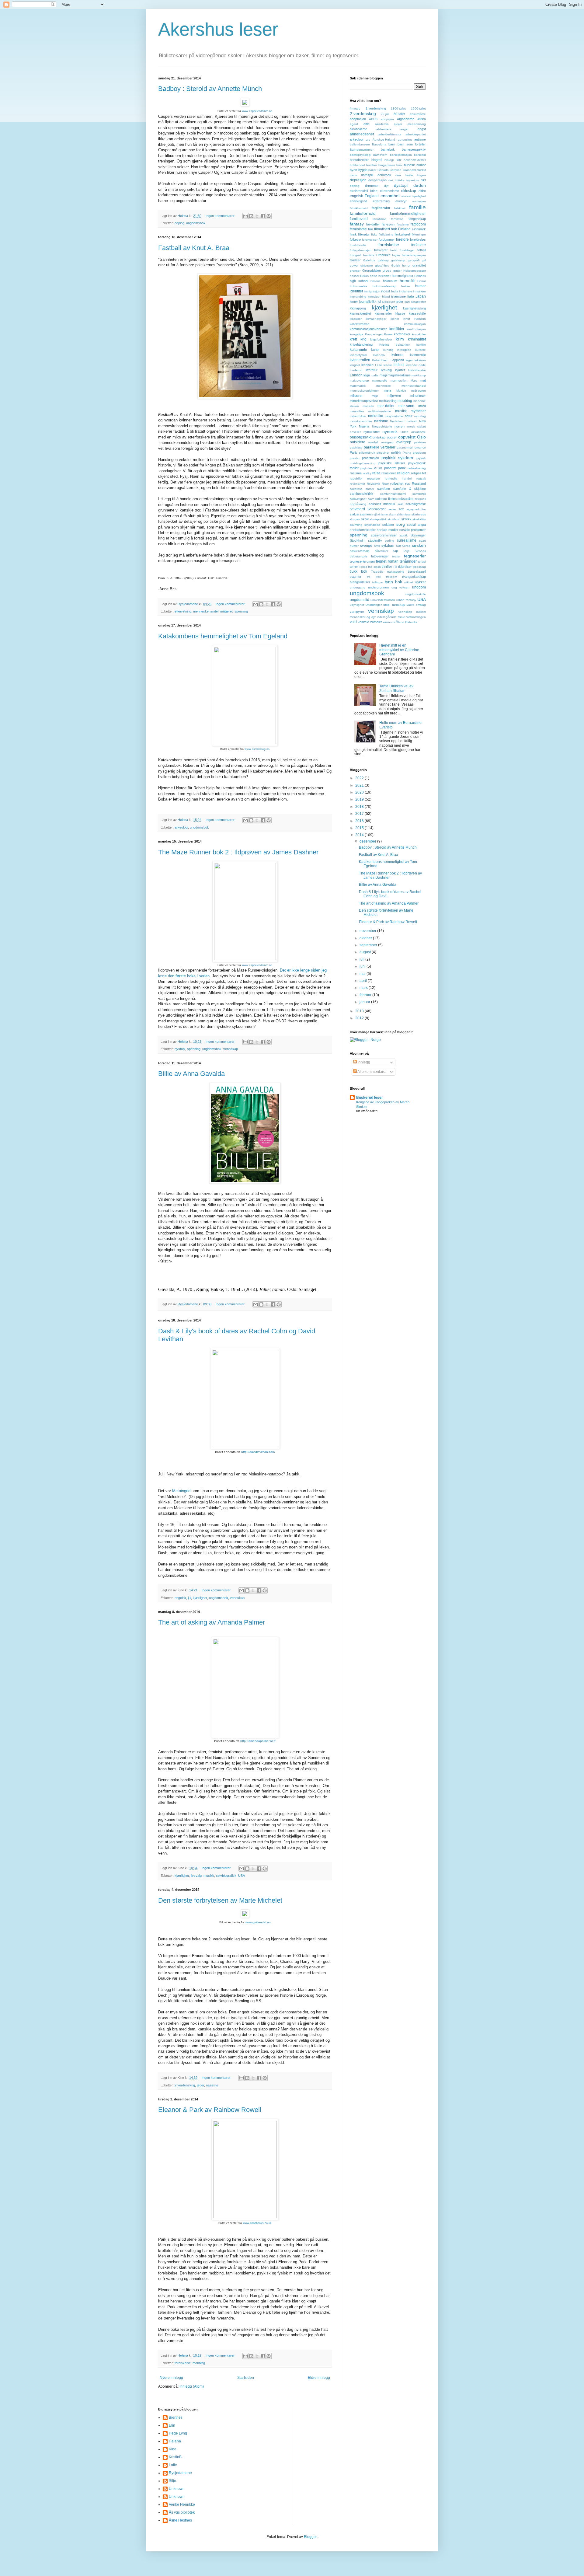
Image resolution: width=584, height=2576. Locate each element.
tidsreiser (405, 567)
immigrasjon (372, 291)
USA (242, 1876)
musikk (209, 1876)
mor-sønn (406, 406)
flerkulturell (402, 234)
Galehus (369, 260)
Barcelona (379, 144)
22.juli (385, 114)
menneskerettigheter (364, 391)
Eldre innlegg (319, 2378)
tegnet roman (387, 561)
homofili (407, 281)
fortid (394, 250)
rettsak (421, 478)
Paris (354, 452)
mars (364, 988)
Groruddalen (372, 271)
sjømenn (366, 514)
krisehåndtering (361, 344)
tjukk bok (358, 571)
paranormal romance (411, 447)
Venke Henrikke (182, 2504)
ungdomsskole (416, 594)
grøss (387, 271)
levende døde (416, 365)
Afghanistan (406, 119)
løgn (367, 375)
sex (401, 509)
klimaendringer (376, 319)
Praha (407, 453)
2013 (360, 1011)
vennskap (231, 1049)
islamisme (398, 296)
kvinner (398, 355)
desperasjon (377, 180)
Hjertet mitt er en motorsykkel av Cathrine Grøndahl (399, 650)
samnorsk (419, 494)
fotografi (356, 255)
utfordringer (374, 605)
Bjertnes (176, 2417)
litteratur (372, 370)
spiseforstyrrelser (384, 535)
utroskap (399, 605)
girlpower (367, 265)
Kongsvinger (374, 334)
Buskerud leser (370, 1098)
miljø (375, 396)
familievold (359, 219)
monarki (368, 406)
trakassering (396, 572)
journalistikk (368, 302)
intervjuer (374, 297)
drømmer (372, 186)
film (370, 229)
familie (417, 207)
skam (392, 514)
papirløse (356, 447)
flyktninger (419, 234)
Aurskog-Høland (384, 140)
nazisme (212, 2085)
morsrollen (357, 411)
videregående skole (391, 617)
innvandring (358, 297)
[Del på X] (257, 216)
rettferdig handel (398, 478)
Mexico (401, 391)
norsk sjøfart (417, 426)
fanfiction (397, 219)
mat (423, 380)
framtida (369, 255)
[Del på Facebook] (263, 216)
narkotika (376, 416)
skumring (356, 525)
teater (396, 556)
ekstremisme (389, 191)
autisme (420, 139)
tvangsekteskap (414, 577)
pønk (402, 468)
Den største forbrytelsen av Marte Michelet (220, 1900)
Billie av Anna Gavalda (191, 1074)
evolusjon (419, 201)
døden (420, 185)
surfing (389, 541)
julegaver (388, 302)
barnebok (388, 149)
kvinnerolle (418, 355)
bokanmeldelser (415, 160)
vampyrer (357, 612)
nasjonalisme (394, 416)
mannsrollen (399, 380)
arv (368, 140)
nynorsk (390, 431)
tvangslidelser (360, 582)
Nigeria (364, 426)
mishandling (388, 401)
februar (366, 995)
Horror (422, 281)
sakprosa (356, 489)
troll (378, 577)
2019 (360, 799)
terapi (422, 562)
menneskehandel (206, 611)
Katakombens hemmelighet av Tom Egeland (223, 636)
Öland (400, 622)
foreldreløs (418, 239)
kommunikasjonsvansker (368, 329)
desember (368, 841)
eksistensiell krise (364, 191)
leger (409, 360)
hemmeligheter (403, 276)
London (356, 375)
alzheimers (384, 129)
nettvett (412, 421)
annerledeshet (362, 134)
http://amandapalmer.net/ (258, 1741)
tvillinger (378, 582)
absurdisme (418, 114)
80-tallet (399, 114)
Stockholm (358, 540)
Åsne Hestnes (180, 2520)
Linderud (356, 370)
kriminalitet (417, 339)
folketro (355, 239)
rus (408, 483)
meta (388, 390)
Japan (421, 296)
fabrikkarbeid (359, 208)
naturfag (420, 416)
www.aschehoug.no (257, 749)
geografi (414, 260)
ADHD (373, 119)
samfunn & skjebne (410, 489)
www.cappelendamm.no (257, 111)
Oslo (421, 437)
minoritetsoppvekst (364, 401)
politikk (396, 452)
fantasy (357, 224)
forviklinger (407, 250)
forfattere (419, 245)
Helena (175, 2441)
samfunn (384, 489)
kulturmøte (358, 350)
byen (353, 170)
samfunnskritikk (362, 494)
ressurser (374, 478)
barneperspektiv (414, 149)
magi (383, 375)
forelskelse (183, 2363)
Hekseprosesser (415, 271)
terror (354, 567)
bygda (363, 170)
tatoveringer (380, 556)
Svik (377, 546)
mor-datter (386, 406)
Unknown (177, 2489)
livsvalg (196, 1876)
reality (367, 473)
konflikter (397, 329)
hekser (355, 276)
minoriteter (418, 396)
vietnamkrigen (416, 617)
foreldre (402, 239)
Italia (411, 296)
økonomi (389, 622)
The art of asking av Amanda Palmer (212, 1622)
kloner (395, 319)
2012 (360, 1018)
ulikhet (408, 582)
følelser (355, 260)
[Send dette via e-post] (245, 216)
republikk (356, 478)
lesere (388, 365)
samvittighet (358, 499)
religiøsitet (418, 473)
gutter (397, 271)
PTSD (378, 468)
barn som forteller (412, 144)
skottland (394, 519)
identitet (356, 291)
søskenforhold (360, 551)
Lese (379, 365)
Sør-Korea (403, 546)
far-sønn (388, 224)
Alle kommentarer (372, 1072)
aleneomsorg (417, 124)
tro (369, 577)
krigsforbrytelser (381, 339)
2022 (360, 778)
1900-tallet (418, 108)
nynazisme (372, 432)
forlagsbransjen (361, 250)
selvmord (357, 509)
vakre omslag (416, 605)
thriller (387, 567)
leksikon (420, 360)
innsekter (419, 291)
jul (189, 1598)
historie (375, 281)
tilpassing (419, 567)
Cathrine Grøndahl (403, 170)
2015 (360, 828)
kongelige (357, 334)
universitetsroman (383, 600)
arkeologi (181, 827)
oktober (366, 938)
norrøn (400, 426)
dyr (386, 186)
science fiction (386, 499)
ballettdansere (360, 144)
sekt (400, 504)
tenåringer (408, 561)
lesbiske (367, 365)
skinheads (419, 514)
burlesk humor (415, 165)
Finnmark (419, 229)
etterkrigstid (358, 201)
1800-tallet (398, 108)
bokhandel (357, 165)
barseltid (420, 155)
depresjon (358, 180)
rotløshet (397, 483)
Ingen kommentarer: (221, 216)
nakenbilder (358, 416)
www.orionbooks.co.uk (257, 2223)
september (369, 945)
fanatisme (379, 219)
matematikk (358, 386)
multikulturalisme (379, 411)
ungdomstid (360, 600)
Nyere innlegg (171, 2378)
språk (404, 535)
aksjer (398, 124)
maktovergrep (359, 380)
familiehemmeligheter (408, 214)
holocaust (390, 281)
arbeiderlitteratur (390, 134)
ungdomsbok (196, 223)
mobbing (199, 2363)
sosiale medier (388, 530)
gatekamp (398, 260)
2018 (360, 807)
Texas (363, 567)
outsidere (358, 442)
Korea (388, 334)
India (395, 291)
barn (392, 144)
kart (407, 302)
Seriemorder (377, 509)
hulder (406, 286)
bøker (372, 170)
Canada (383, 170)
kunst (375, 350)
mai (363, 974)
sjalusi (354, 514)
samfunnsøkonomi (393, 494)
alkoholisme (358, 129)
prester (355, 458)
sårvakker (381, 551)
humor (421, 286)
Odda (405, 432)
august (366, 952)
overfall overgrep (381, 442)
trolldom (391, 577)
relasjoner (389, 473)
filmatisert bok (386, 229)
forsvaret (381, 250)
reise (376, 473)
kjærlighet (200, 1598)
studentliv (375, 540)
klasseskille (417, 313)
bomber (372, 165)
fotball (422, 250)
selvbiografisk (226, 1876)
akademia (382, 124)
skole (365, 519)
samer (370, 489)
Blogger (310, 2537)
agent (354, 124)
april (364, 981)
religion (403, 473)
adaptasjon (358, 119)
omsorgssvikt (361, 437)
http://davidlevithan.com (258, 1452)
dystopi (180, 1049)
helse (374, 276)
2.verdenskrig (185, 2085)
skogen (355, 519)
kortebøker (402, 334)
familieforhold (363, 213)
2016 (360, 821)
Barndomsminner (362, 150)
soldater (388, 525)
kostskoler (419, 334)
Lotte (173, 2465)
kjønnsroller (383, 313)
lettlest (399, 365)
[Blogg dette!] (251, 216)
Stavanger (418, 535)
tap (396, 551)
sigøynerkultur (416, 509)
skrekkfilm (419, 519)
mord (422, 406)
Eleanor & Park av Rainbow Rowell (210, 2110)
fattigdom (418, 224)
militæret (226, 611)
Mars (414, 380)
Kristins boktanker (395, 345)
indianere (406, 291)
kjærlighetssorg (414, 308)
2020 (360, 792)
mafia (375, 375)
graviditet (419, 265)
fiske (374, 234)
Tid (395, 567)
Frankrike (383, 255)
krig (363, 339)
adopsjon (387, 119)
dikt (423, 180)
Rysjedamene (180, 2473)
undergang (358, 587)
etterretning (183, 611)
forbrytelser (370, 240)
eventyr (401, 201)
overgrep (404, 442)
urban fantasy (406, 600)
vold (353, 622)
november (368, 931)
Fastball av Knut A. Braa (194, 248)
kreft (353, 339)
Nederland (397, 421)
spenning (241, 611)
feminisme (358, 229)
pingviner (383, 453)
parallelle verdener (380, 447)
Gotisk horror (401, 265)
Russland (419, 483)
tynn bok (393, 582)
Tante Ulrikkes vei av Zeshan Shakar (396, 688)
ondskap (379, 437)
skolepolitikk (378, 519)
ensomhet (390, 196)
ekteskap (409, 191)
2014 (360, 835)
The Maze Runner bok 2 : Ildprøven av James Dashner (238, 852)
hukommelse (359, 286)
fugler (396, 255)
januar (365, 1002)
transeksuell (417, 571)
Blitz (399, 160)
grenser (355, 271)
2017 (360, 814)
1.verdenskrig (376, 108)
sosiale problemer (413, 530)
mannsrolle (380, 380)
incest (386, 291)
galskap (383, 260)
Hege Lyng (178, 2433)
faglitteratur (381, 208)
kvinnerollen (360, 360)
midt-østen (419, 391)
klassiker (356, 319)
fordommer (387, 239)
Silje (172, 2481)
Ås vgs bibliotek (182, 2512)
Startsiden (246, 2378)
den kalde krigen (411, 175)
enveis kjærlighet (414, 196)
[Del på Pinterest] (269, 216)
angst (422, 129)
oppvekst (407, 437)
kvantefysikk (358, 355)
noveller (355, 432)
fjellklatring (386, 234)
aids (367, 124)
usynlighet (357, 605)
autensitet (405, 140)
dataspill (367, 175)
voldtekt (363, 622)
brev (399, 165)
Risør (385, 484)
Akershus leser (218, 29)
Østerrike (411, 622)
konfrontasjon (416, 329)
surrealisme (407, 540)
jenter (354, 302)
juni (363, 966)
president (419, 453)
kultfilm (421, 345)
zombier (376, 622)
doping (179, 223)
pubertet (390, 468)
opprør (392, 437)
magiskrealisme (399, 375)
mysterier (418, 411)
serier (392, 509)
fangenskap (417, 219)
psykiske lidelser (392, 463)
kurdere (421, 350)
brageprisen (387, 165)
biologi (389, 160)
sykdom (388, 546)
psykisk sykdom (397, 458)
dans (353, 175)
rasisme (356, 473)
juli (362, 959)
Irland (386, 297)
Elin (172, 2425)
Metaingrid (182, 1491)
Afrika (422, 119)
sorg (401, 524)
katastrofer (418, 302)
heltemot (384, 276)
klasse (400, 313)
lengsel (355, 365)
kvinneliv (379, 355)
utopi (387, 605)
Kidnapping (358, 308)
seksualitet (405, 499)
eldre (422, 191)
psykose (366, 468)
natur (409, 416)
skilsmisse (404, 514)
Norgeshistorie (382, 426)
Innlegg (363, 1062)
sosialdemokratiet (363, 530)
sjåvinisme (381, 514)
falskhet (400, 208)
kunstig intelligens (397, 350)
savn (371, 499)
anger (404, 129)
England (372, 196)
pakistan (420, 442)
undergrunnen (378, 587)
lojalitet (400, 370)
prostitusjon (370, 458)
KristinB (175, 2457)
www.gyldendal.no (258, 1922)
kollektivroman (360, 324)
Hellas (364, 276)
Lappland (397, 360)
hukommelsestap (384, 286)
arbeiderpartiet (416, 134)
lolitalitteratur (417, 370)
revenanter (357, 484)
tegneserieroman (362, 561)
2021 (360, 785)
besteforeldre (360, 160)
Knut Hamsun (415, 319)
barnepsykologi (360, 155)
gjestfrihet (382, 265)
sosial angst (416, 525)
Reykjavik (373, 484)
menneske (384, 386)
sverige (366, 546)
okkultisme (419, 432)
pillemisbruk (367, 453)
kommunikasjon (415, 324)
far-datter (373, 224)
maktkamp (419, 375)
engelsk (180, 1598)
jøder (200, 2085)
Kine (173, 2449)
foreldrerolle (358, 245)
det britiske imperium (404, 180)
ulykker (420, 582)
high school (359, 281)
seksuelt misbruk (382, 504)
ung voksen (401, 587)
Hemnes (420, 276)
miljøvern (394, 396)
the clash (374, 567)
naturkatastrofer (361, 421)
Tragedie (377, 572)
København (380, 360)
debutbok (384, 175)
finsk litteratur (360, 234)
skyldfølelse (372, 525)
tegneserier (415, 556)
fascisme (403, 224)
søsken (419, 545)
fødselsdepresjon (414, 255)
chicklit (421, 170)
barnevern (380, 155)
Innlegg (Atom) (192, 2386)
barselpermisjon (401, 155)
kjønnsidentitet (360, 313)
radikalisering (417, 468)
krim (400, 339)
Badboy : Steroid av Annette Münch (210, 89)
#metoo (355, 108)
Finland (404, 229)
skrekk (406, 519)
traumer (356, 577)
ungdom (419, 587)
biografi (377, 160)
